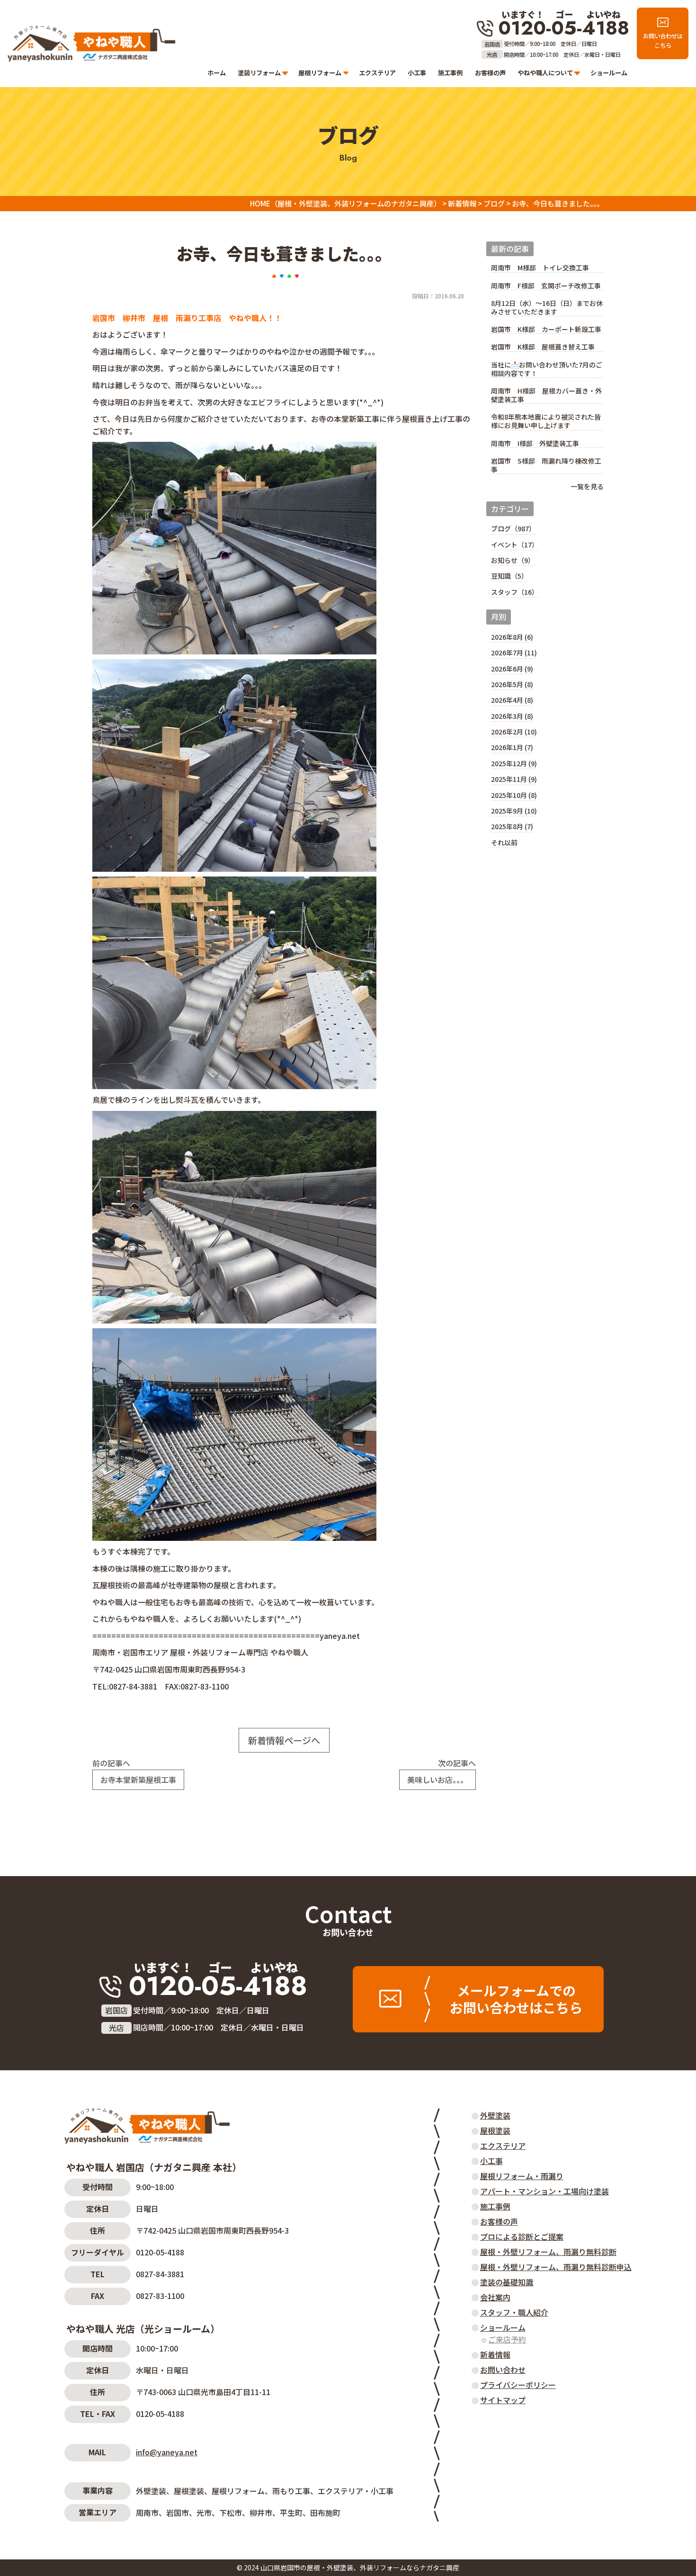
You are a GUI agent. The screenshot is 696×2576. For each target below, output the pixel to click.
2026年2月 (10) (514, 732)
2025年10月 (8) (514, 795)
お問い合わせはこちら (663, 41)
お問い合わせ (348, 1932)
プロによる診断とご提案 (522, 2236)
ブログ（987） (513, 528)
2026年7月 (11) (514, 653)
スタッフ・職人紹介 (514, 2312)
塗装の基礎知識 (507, 2282)
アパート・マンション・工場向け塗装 (544, 2191)
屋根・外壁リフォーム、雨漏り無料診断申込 (556, 2267)
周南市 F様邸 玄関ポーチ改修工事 (546, 286)
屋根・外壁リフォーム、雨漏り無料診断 (548, 2252)
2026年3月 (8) (512, 716)
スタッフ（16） (515, 592)
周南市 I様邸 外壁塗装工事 (535, 443)
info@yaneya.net (167, 2452)
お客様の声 (490, 73)
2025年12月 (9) (514, 763)
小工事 (417, 73)
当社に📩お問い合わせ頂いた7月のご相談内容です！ (547, 369)
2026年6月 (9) (512, 669)
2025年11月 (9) (514, 779)
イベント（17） (515, 545)
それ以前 (504, 842)
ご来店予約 (507, 2339)
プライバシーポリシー (518, 2385)
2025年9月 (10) (514, 811)
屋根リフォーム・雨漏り (522, 2176)
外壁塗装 (495, 2115)
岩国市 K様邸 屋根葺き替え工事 (543, 347)
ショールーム (609, 73)
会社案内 (495, 2297)
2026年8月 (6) (512, 637)
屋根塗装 (495, 2130)
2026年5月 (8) (512, 684)
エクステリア (377, 73)
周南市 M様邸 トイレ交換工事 (540, 268)
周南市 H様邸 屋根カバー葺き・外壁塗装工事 (546, 395)
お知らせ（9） (513, 560)
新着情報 (495, 2354)
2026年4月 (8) (512, 700)
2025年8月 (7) (512, 826)
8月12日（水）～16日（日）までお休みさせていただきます (547, 308)
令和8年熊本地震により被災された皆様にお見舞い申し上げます (546, 421)
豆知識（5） (509, 576)
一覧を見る (587, 486)
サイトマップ (503, 2400)
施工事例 (450, 73)
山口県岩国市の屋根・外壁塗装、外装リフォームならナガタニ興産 (360, 2567)
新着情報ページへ (284, 1740)
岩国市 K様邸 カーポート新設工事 (546, 329)
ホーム (217, 73)
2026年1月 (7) (512, 747)
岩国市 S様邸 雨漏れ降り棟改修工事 (546, 465)
